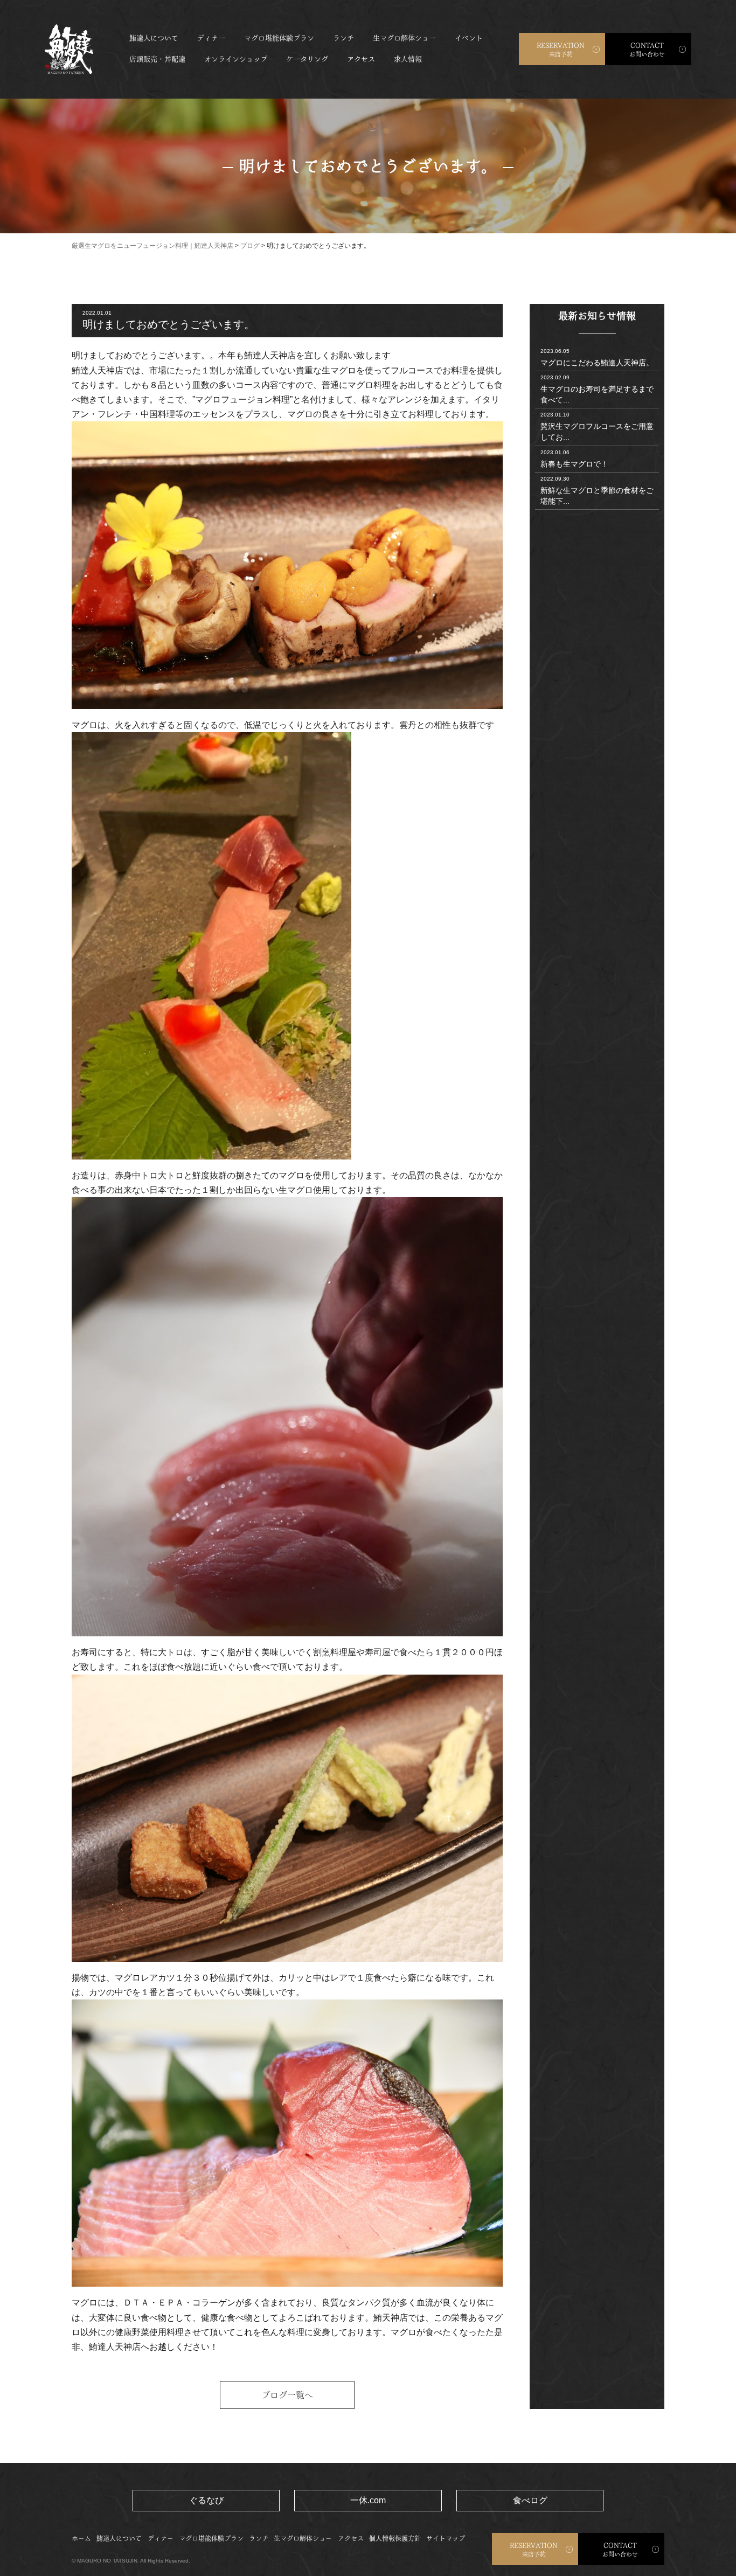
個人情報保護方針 (395, 2538)
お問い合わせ (647, 50)
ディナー (211, 38)
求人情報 (408, 59)
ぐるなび (206, 2500)
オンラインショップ (236, 59)
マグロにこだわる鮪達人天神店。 (597, 357)
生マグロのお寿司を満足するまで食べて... (597, 389)
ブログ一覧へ (287, 2395)
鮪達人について (154, 38)
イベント (469, 38)
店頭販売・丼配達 (157, 59)
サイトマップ (446, 2538)
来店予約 (561, 50)
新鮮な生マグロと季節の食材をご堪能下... (597, 491)
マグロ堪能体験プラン (279, 38)
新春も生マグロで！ (574, 459)
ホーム (81, 2538)
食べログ (530, 2500)
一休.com (368, 2500)
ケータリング (307, 59)
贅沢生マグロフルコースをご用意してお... (597, 426)
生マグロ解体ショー (404, 38)
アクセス (361, 59)
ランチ (343, 38)
